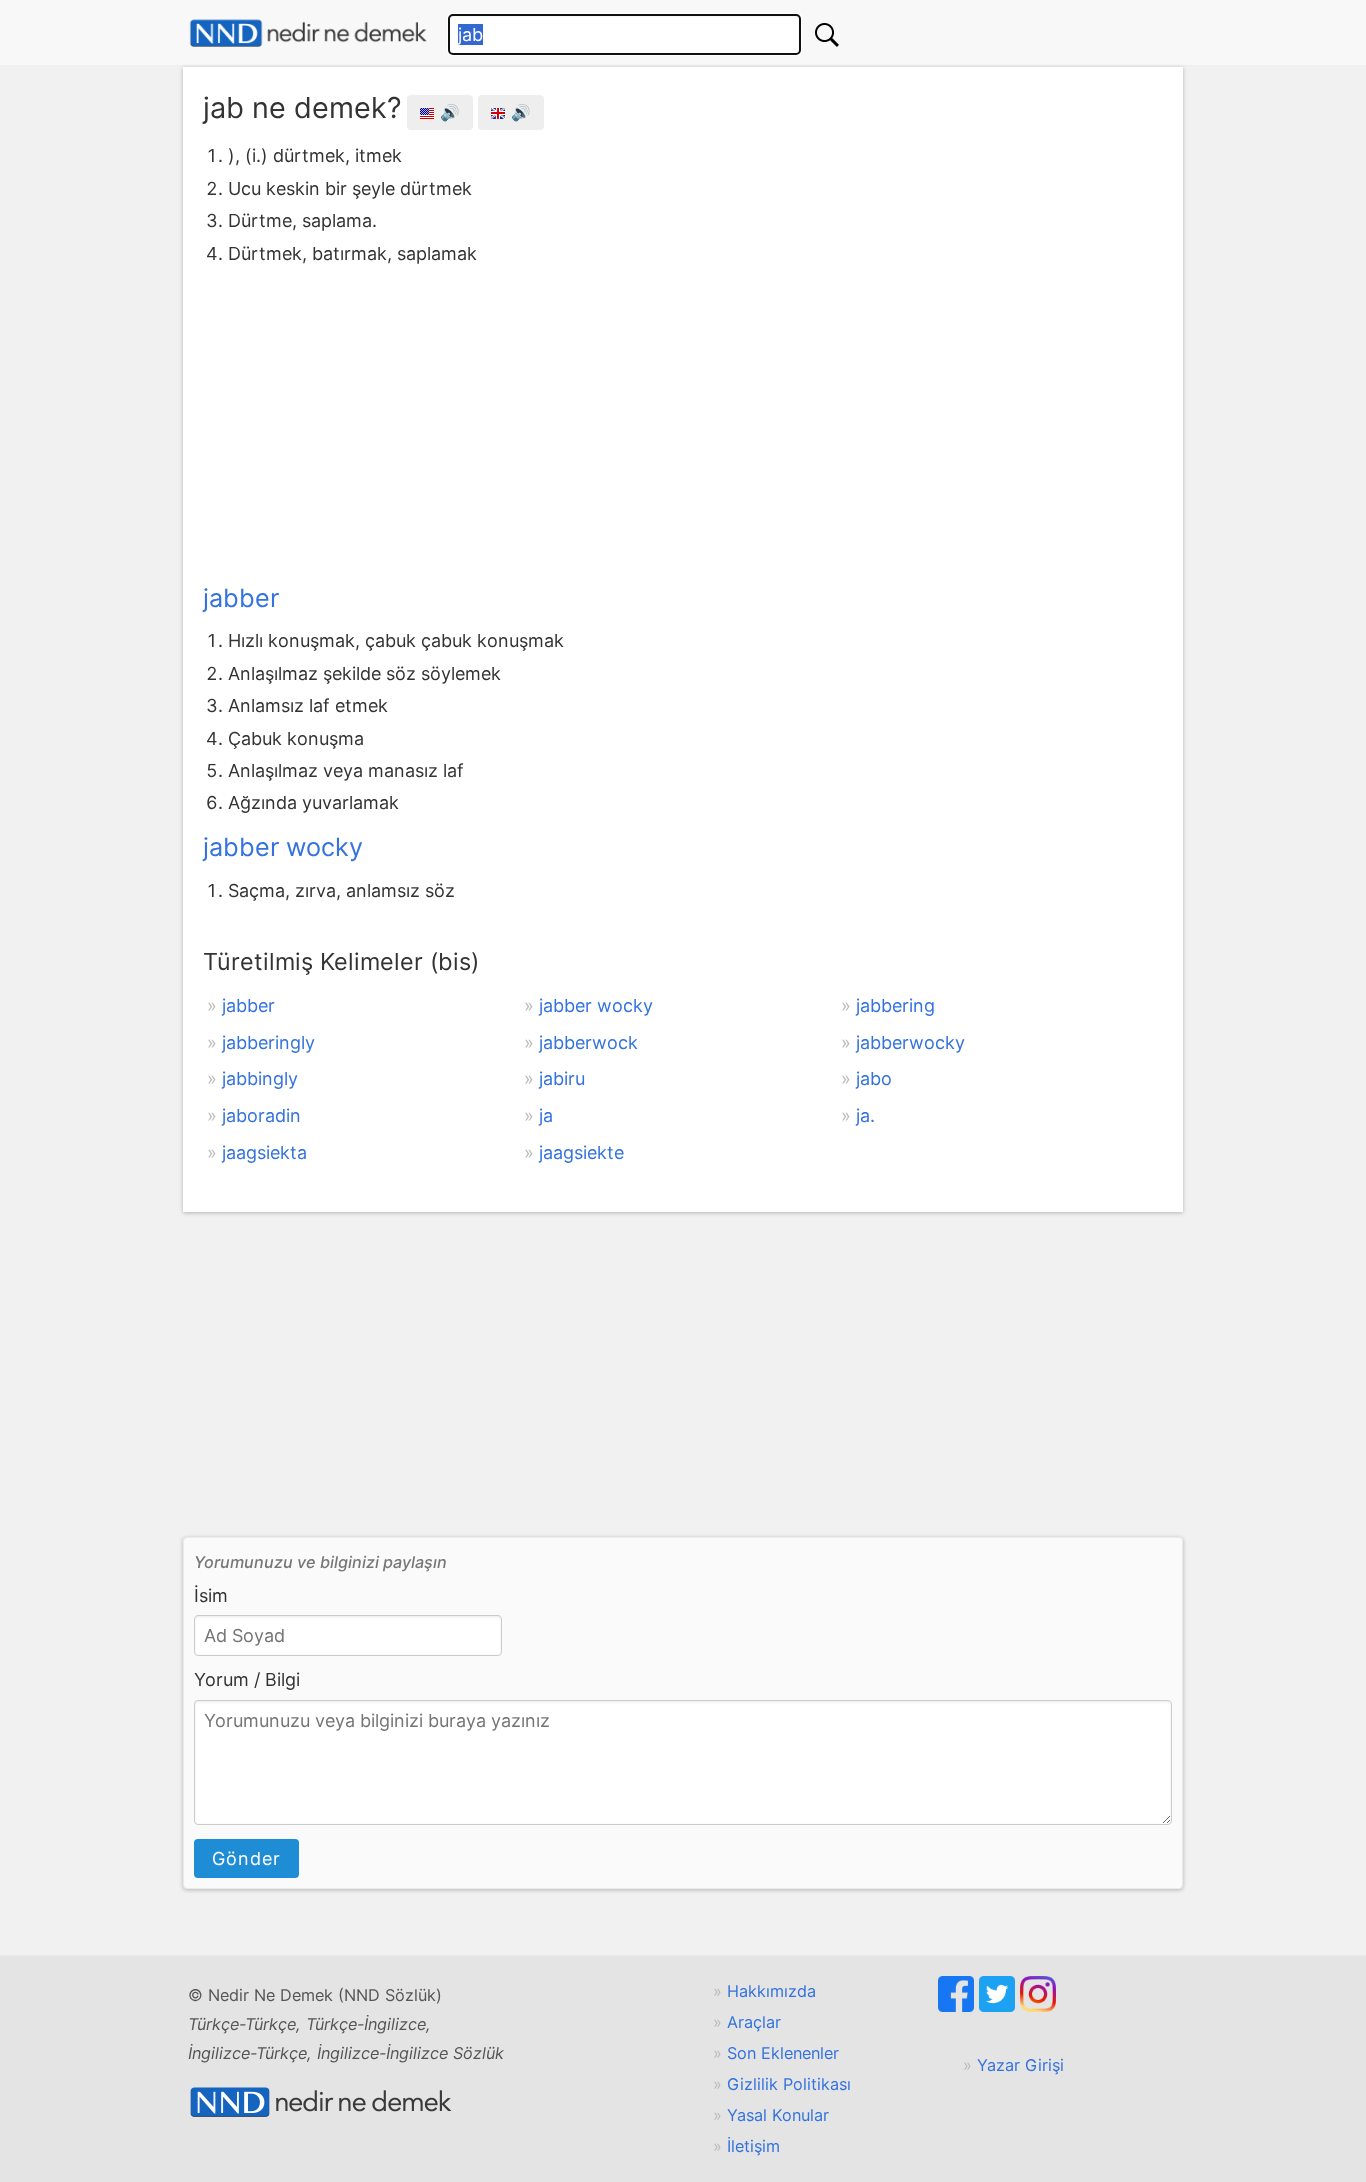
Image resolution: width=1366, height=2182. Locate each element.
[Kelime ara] (827, 34)
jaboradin (261, 1115)
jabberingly (268, 1042)
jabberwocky (910, 1042)
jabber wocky (283, 847)
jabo (874, 1078)
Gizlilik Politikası (789, 2084)
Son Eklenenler (783, 2053)
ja (546, 1115)
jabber (241, 598)
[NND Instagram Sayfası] (1038, 2006)
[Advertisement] (683, 420)
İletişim (753, 2146)
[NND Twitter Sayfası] (999, 2006)
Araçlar (754, 2022)
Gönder (246, 1858)
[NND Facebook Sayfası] (958, 2006)
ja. (865, 1115)
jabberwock (588, 1042)
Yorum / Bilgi (247, 1679)
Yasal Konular (778, 2115)
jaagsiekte (581, 1152)
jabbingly (260, 1078)
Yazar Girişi (1020, 2065)
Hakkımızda (771, 1991)
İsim (211, 1595)
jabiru (562, 1078)
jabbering (895, 1005)
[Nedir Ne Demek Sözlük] (308, 33)
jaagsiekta (264, 1152)
